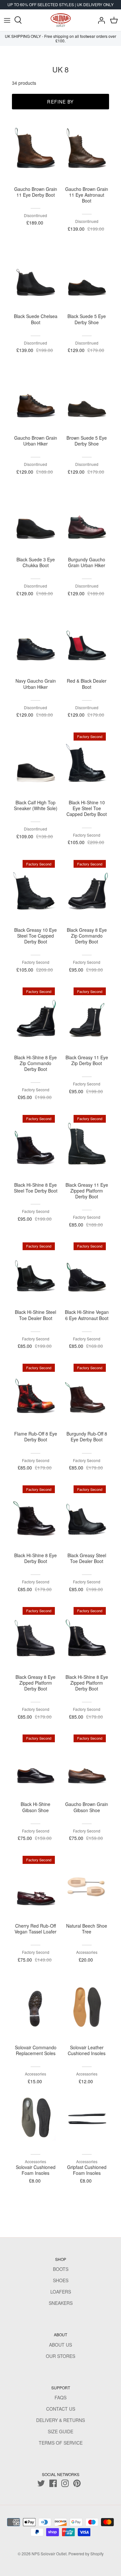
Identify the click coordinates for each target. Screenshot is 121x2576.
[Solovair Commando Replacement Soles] (36, 2008)
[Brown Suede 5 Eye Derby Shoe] (87, 398)
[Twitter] (41, 2483)
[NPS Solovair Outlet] (61, 20)
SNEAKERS (61, 2303)
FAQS (60, 2397)
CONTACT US (61, 2409)
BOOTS (61, 2269)
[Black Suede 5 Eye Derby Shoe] (87, 277)
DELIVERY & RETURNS (60, 2420)
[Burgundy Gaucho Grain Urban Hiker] (87, 520)
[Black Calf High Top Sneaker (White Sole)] (36, 763)
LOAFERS (61, 2292)
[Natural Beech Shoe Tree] (87, 1886)
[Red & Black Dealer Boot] (87, 641)
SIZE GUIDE (60, 2431)
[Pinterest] (77, 2483)
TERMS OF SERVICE (61, 2443)
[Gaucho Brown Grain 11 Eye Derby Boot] (36, 149)
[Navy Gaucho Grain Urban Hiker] (36, 641)
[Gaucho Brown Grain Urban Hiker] (36, 398)
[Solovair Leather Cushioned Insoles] (87, 2008)
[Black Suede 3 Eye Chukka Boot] (36, 520)
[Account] (100, 20)
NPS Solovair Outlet (49, 2554)
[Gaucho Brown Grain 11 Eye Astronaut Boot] (87, 149)
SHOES (61, 2280)
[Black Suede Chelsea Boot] (36, 277)
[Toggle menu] (7, 20)
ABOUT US (60, 2345)
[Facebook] (53, 2483)
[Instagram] (65, 2483)
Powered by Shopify (86, 2554)
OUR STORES (60, 2356)
